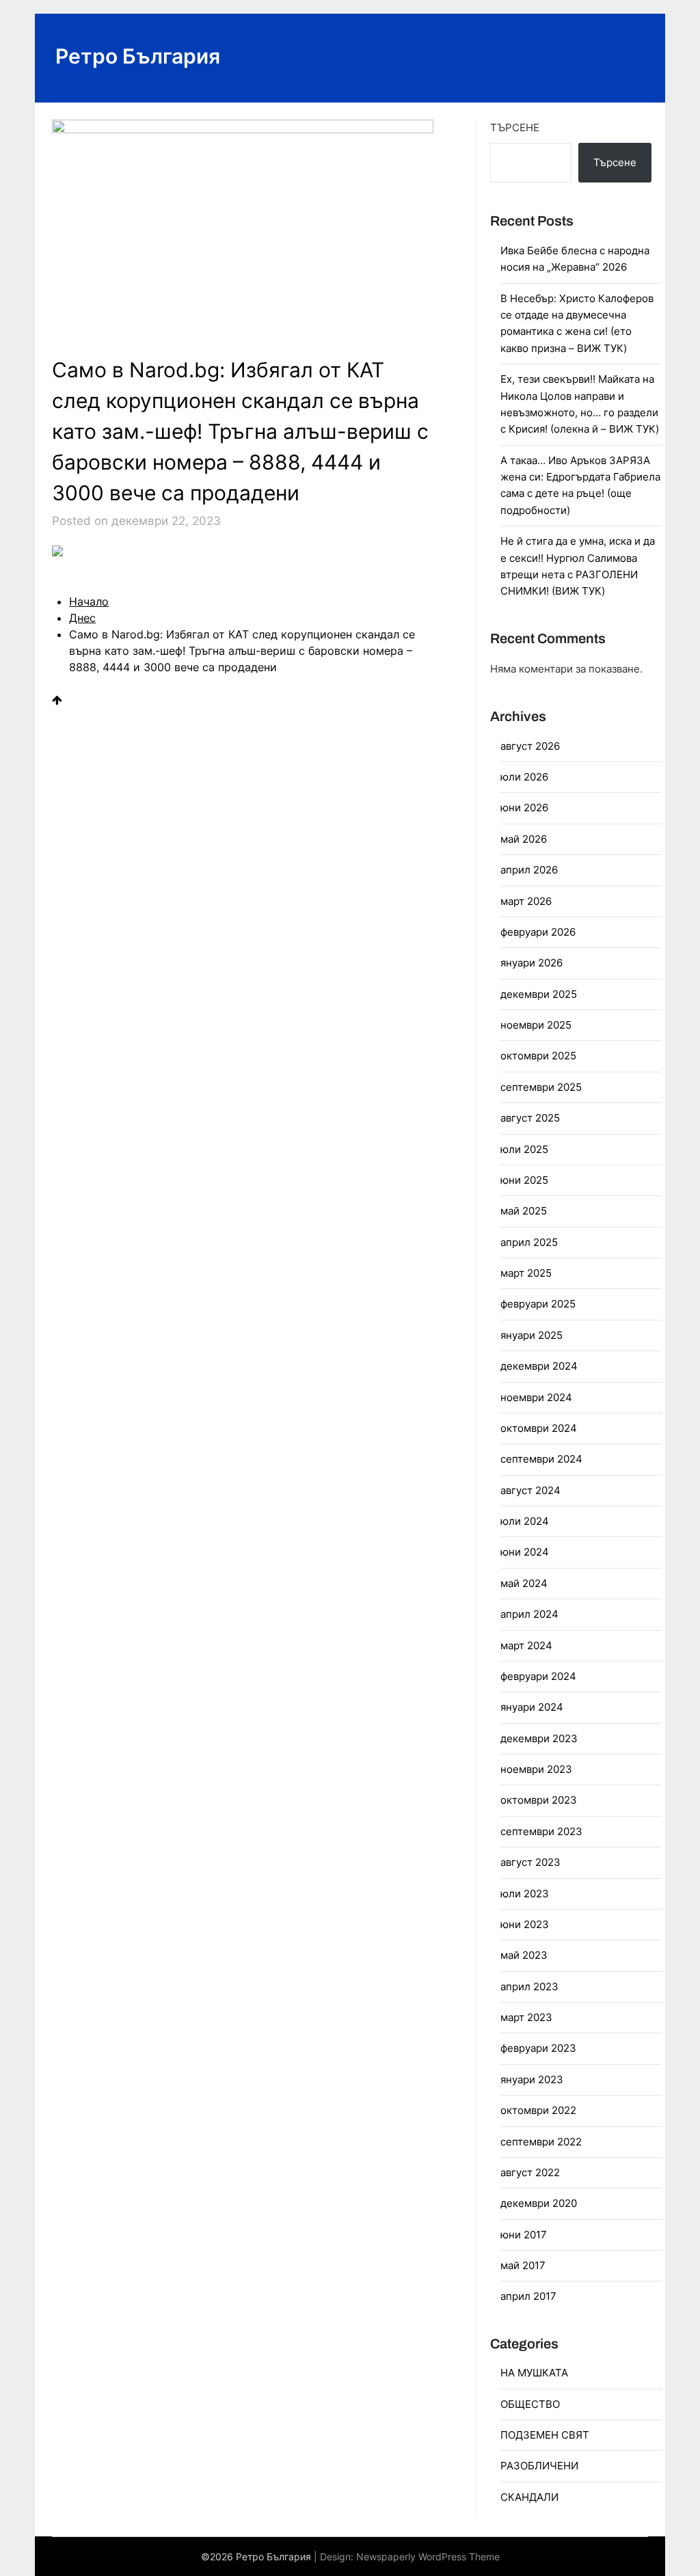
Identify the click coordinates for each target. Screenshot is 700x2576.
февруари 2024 (538, 1676)
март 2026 (526, 901)
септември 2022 (541, 2142)
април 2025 (529, 1242)
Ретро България (138, 56)
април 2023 (529, 1987)
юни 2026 (524, 808)
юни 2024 (525, 1552)
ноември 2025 (536, 1025)
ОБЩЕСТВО (530, 2404)
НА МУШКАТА (534, 2373)
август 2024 (530, 1490)
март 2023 (526, 2017)
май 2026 (524, 839)
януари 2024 (532, 1707)
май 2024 (524, 1583)
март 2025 (526, 1273)
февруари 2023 (538, 2048)
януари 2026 (531, 963)
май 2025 (524, 1211)
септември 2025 (541, 1087)
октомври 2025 (538, 1056)
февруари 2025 (538, 1304)
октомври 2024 (539, 1428)
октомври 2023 (539, 1800)
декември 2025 (539, 994)
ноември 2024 (536, 1397)
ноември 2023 (536, 1769)
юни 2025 (524, 1180)
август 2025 (530, 1118)
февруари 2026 (538, 932)
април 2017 (528, 2296)
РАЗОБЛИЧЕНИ (539, 2466)
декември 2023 (539, 1738)
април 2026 (529, 870)
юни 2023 (525, 1924)
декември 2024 (539, 1366)
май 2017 (523, 2265)
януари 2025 (531, 1335)
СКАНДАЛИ (529, 2497)
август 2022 (530, 2172)
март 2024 (526, 1645)
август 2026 (530, 746)
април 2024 (529, 1614)
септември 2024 (541, 1459)
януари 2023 (532, 2079)
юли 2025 (524, 1149)
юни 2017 (524, 2235)
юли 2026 (524, 777)
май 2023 (524, 1955)
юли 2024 (525, 1521)
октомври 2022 (538, 2110)
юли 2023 (525, 1894)
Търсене (515, 127)
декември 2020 (539, 2203)
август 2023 (530, 1862)
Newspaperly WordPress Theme (428, 2557)
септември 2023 (541, 1831)
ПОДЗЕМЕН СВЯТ (545, 2435)
